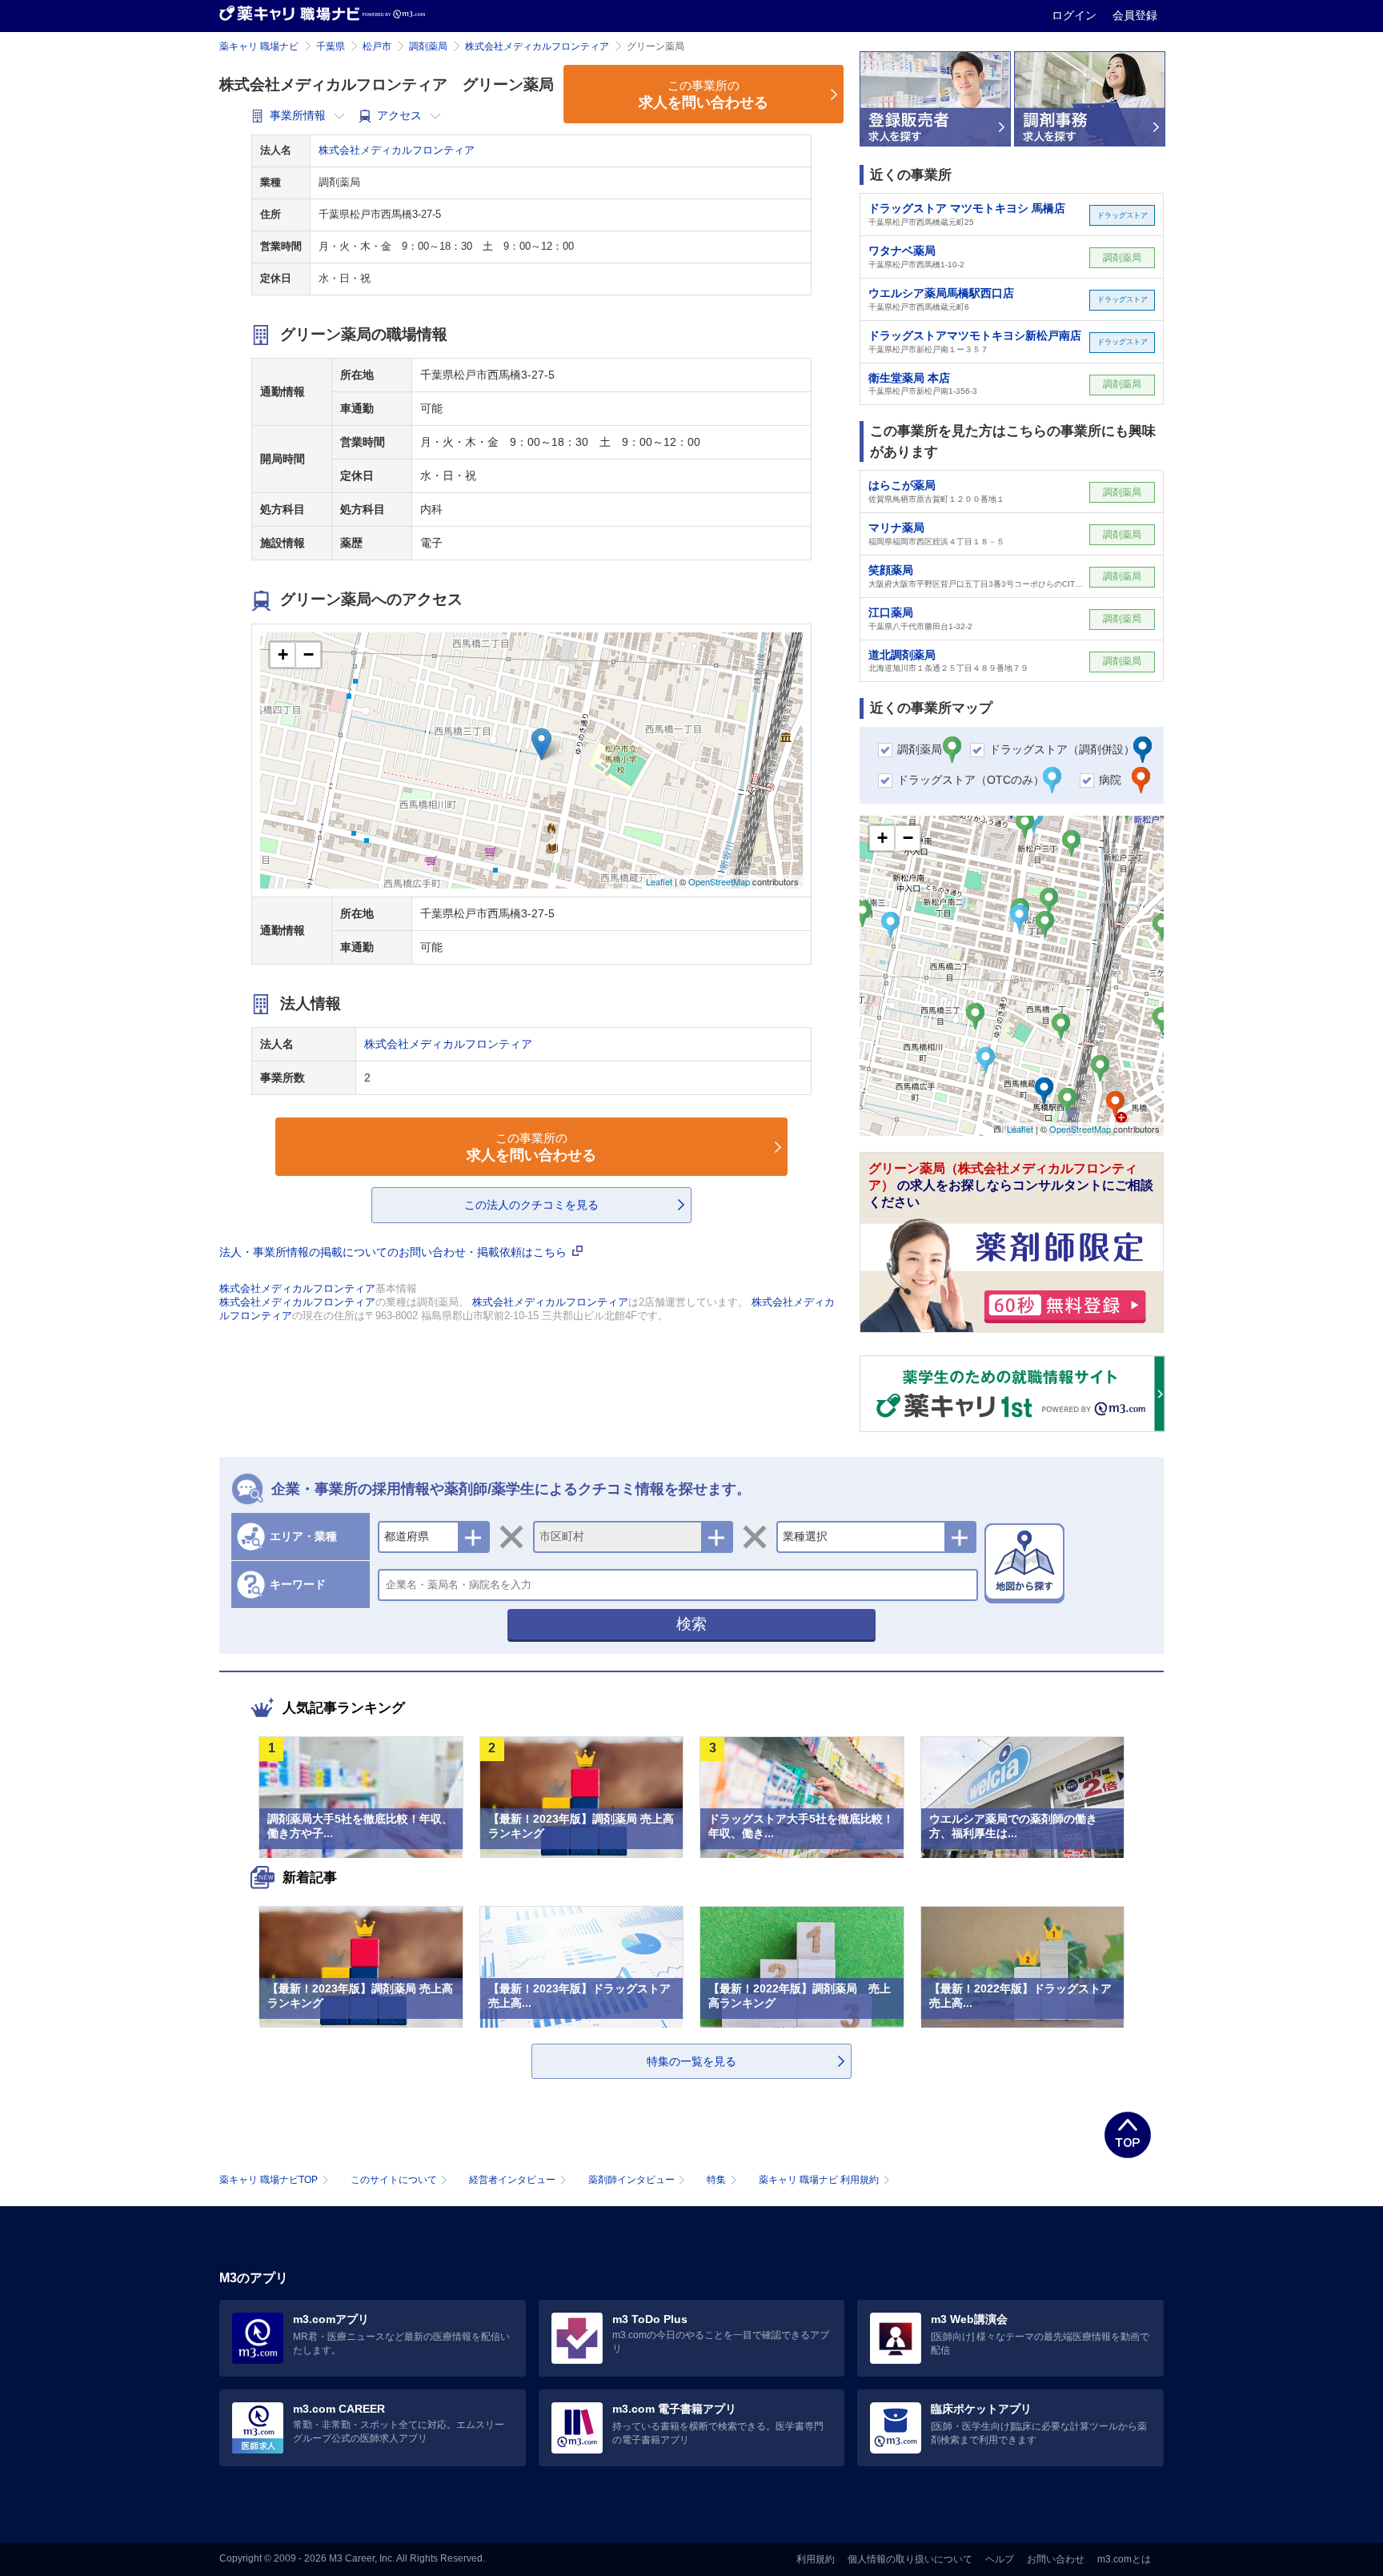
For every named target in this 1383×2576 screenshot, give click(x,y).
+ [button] (283, 654)
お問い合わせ (1056, 2559)
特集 (716, 2180)
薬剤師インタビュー (631, 2180)
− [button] (309, 654)
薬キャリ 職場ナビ (259, 46)
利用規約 (816, 2559)
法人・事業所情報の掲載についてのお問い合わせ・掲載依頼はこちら (395, 1252)
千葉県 (331, 46)
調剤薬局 (428, 46)
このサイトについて (394, 2180)
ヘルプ (1000, 2559)
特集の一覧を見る (691, 2061)
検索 (691, 1624)
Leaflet (659, 881)
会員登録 (1135, 15)
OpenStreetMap (719, 881)
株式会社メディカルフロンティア (537, 46)
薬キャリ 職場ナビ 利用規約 (819, 2180)
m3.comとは (1124, 2559)
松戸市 (377, 46)
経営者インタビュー (512, 2180)
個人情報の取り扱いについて (910, 2559)
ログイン (1076, 15)
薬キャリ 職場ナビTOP (269, 2180)
